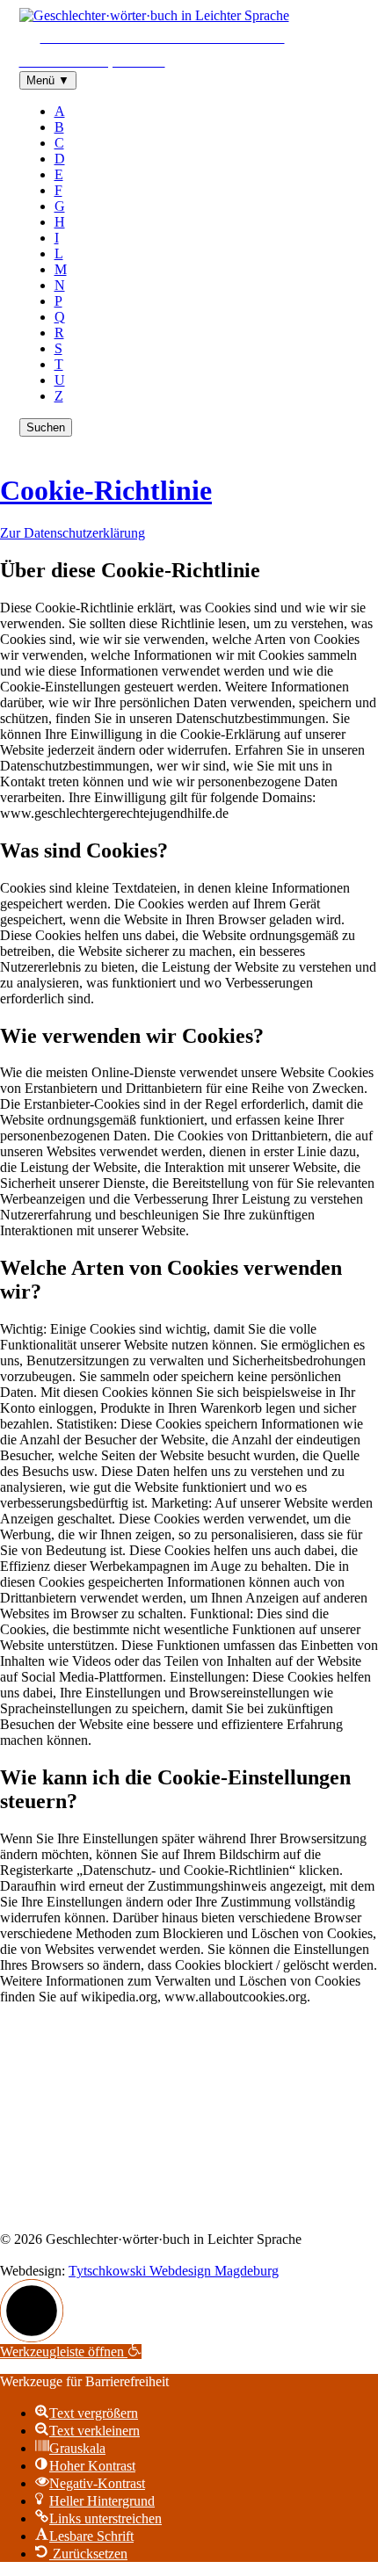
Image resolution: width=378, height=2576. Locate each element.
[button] (32, 2311)
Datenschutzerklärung (171, 2209)
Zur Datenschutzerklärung (73, 533)
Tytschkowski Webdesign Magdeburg (174, 2271)
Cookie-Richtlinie (106, 490)
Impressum (70, 2209)
